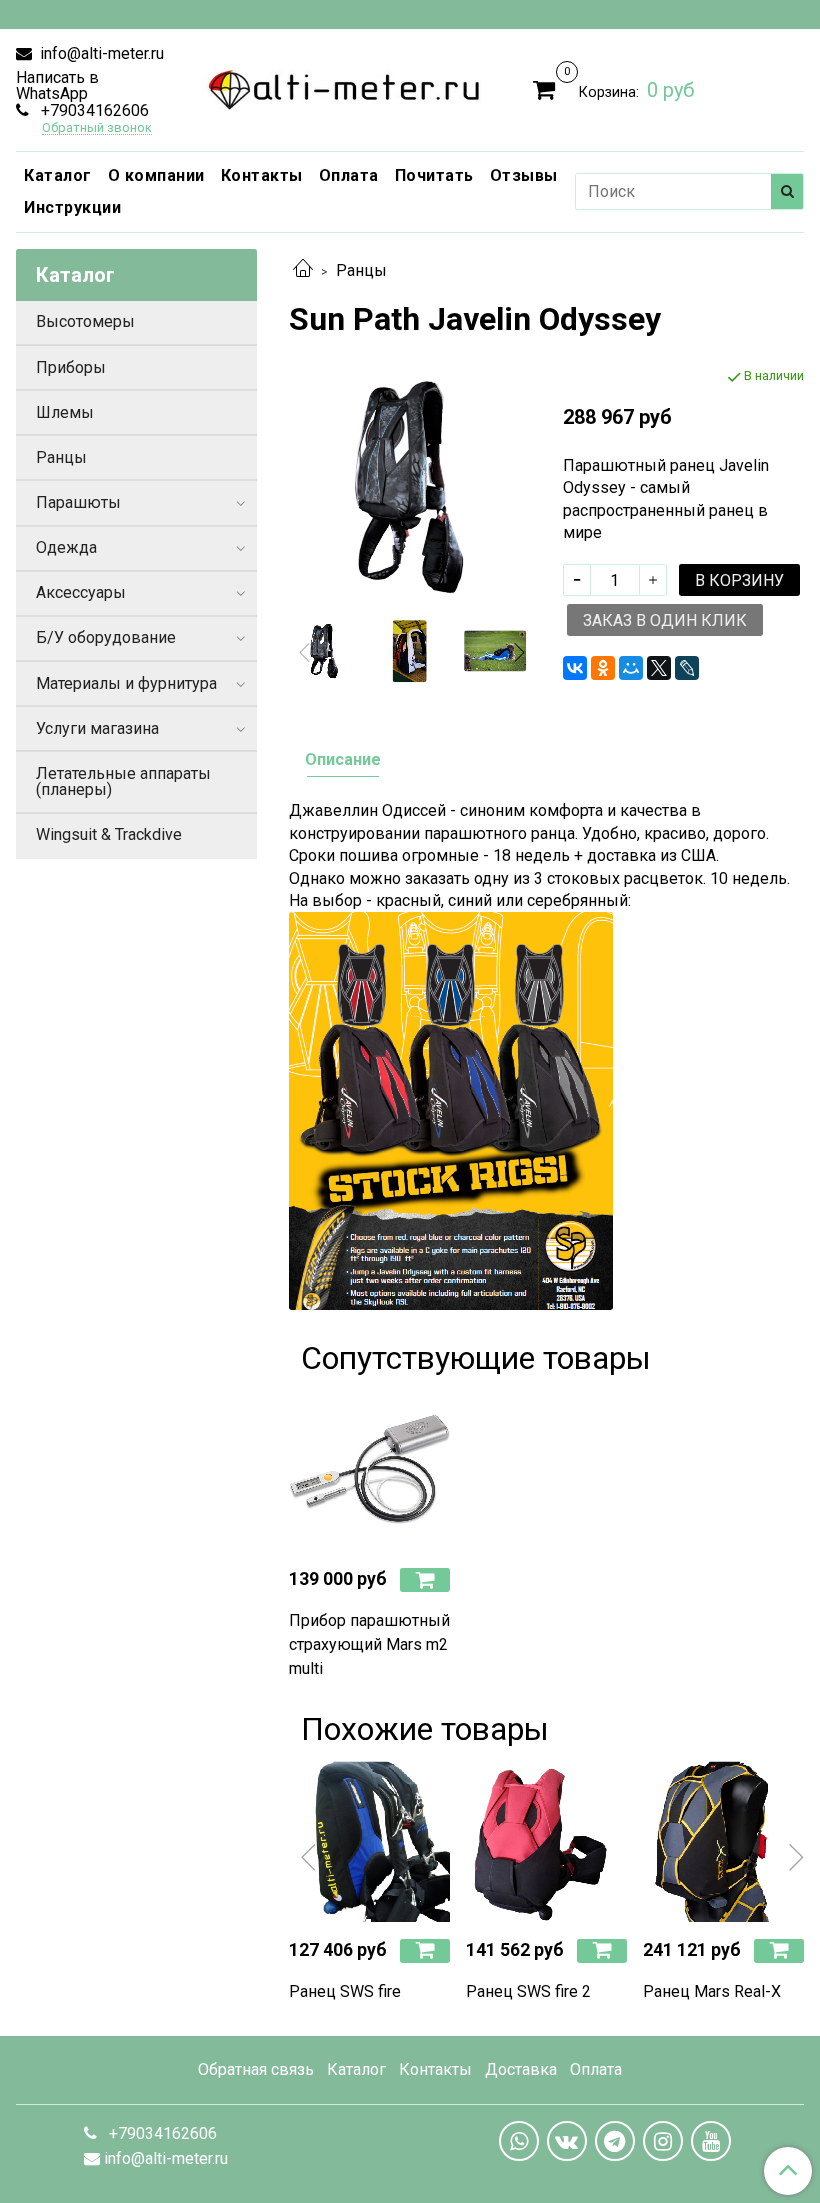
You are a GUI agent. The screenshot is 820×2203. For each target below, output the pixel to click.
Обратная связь (256, 2069)
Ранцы (361, 270)
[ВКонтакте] (575, 668)
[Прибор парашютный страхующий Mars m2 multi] (369, 1470)
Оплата (349, 175)
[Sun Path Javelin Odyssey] (496, 651)
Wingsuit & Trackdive (109, 834)
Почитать (434, 175)
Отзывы (524, 175)
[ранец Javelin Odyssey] (410, 651)
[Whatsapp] (519, 2141)
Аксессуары (81, 592)
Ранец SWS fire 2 (528, 1991)
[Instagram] (663, 2141)
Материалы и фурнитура (126, 683)
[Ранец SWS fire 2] (546, 1841)
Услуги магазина (97, 728)
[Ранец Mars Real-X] (723, 1841)
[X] (659, 668)
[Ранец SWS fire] (369, 1841)
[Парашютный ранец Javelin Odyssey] (409, 486)
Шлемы (65, 412)
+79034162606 (93, 110)
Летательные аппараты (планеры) (123, 781)
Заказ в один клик (665, 620)
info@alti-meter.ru (100, 53)
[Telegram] (615, 2141)
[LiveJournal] (687, 668)
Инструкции (72, 207)
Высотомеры (85, 321)
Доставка (521, 2069)
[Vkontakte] (567, 2141)
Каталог (58, 175)
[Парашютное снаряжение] (344, 85)
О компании (156, 175)
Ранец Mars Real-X (712, 1991)
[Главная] (303, 270)
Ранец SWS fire (345, 1991)
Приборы (71, 367)
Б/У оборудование (106, 637)
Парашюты (78, 502)
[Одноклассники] (603, 668)
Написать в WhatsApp (57, 85)
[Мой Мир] (631, 668)
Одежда (66, 547)
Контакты (262, 175)
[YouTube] (711, 2141)
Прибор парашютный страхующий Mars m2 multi (369, 1644)
